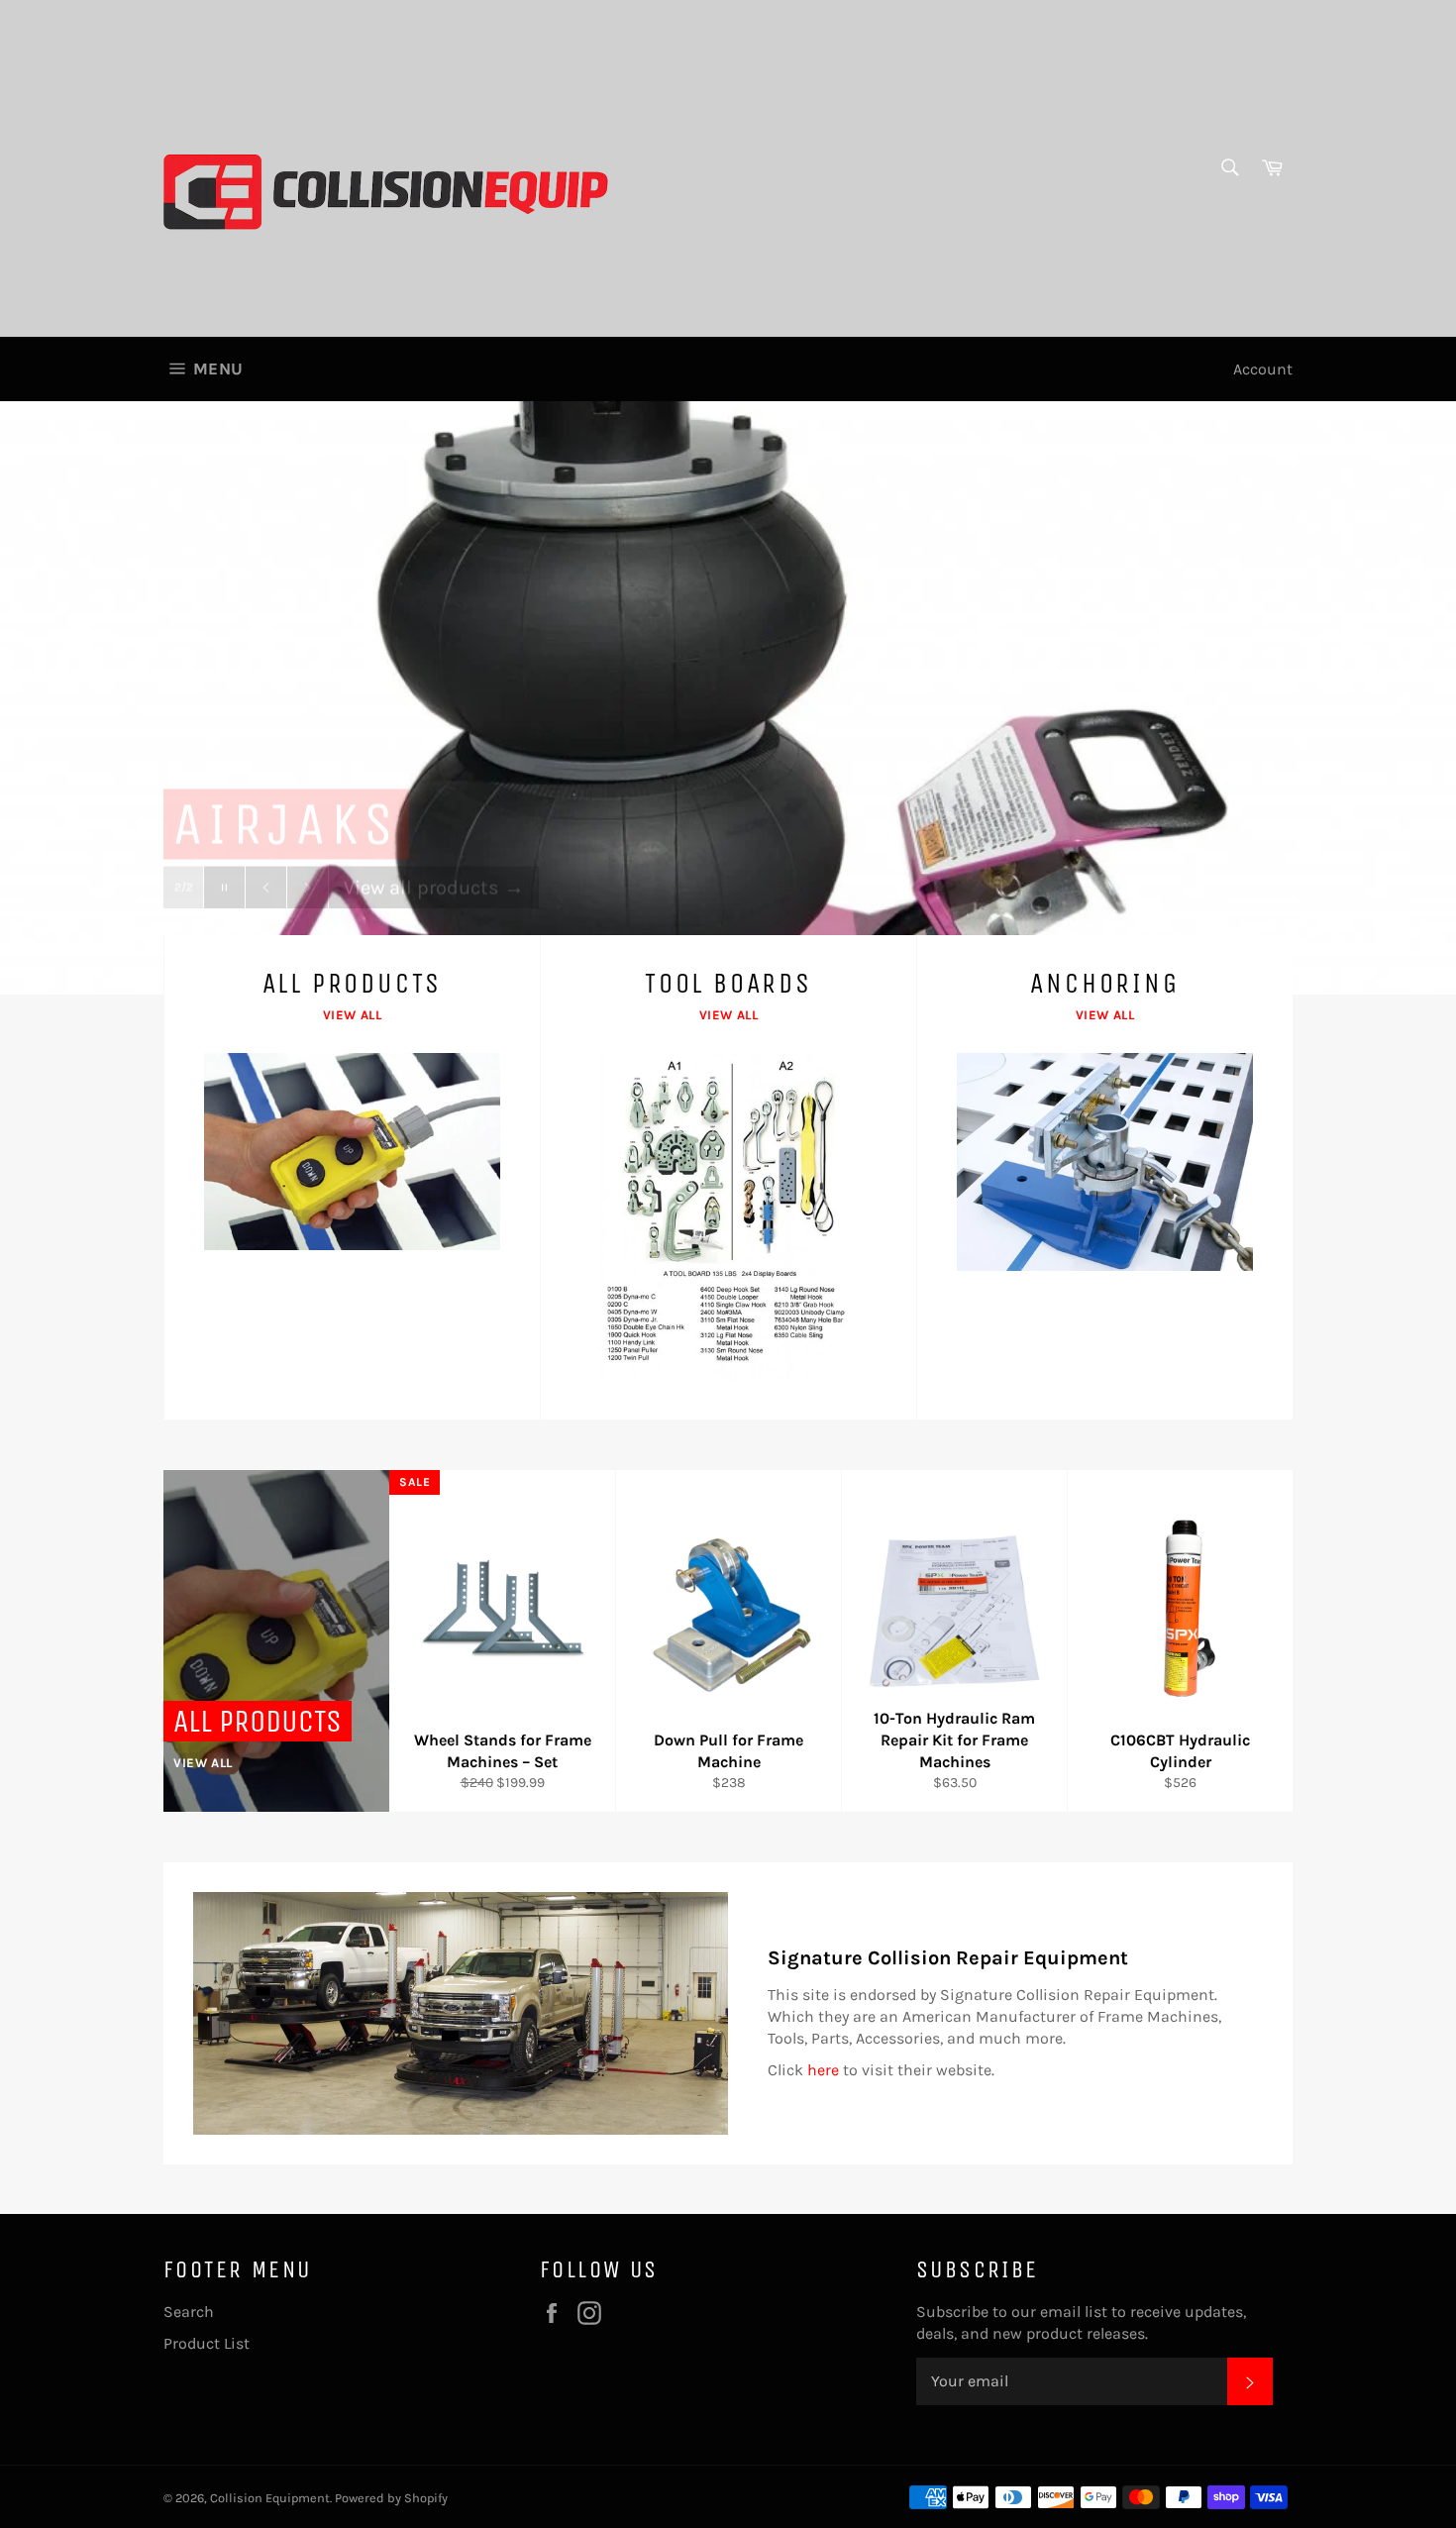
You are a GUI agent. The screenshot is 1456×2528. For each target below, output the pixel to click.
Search (189, 2312)
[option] (728, 697)
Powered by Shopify (391, 2498)
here (823, 2070)
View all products (434, 854)
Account (1263, 369)
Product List (207, 2343)
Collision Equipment (270, 2498)
